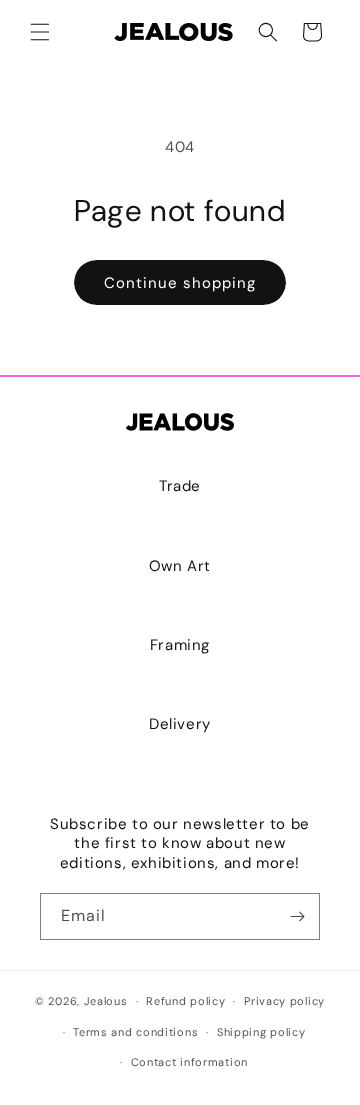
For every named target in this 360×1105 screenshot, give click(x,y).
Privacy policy (284, 1001)
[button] (40, 32)
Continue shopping (180, 283)
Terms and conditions (135, 1032)
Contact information (189, 1062)
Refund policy (185, 1001)
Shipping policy (261, 1032)
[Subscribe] (297, 916)
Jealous (106, 1001)
